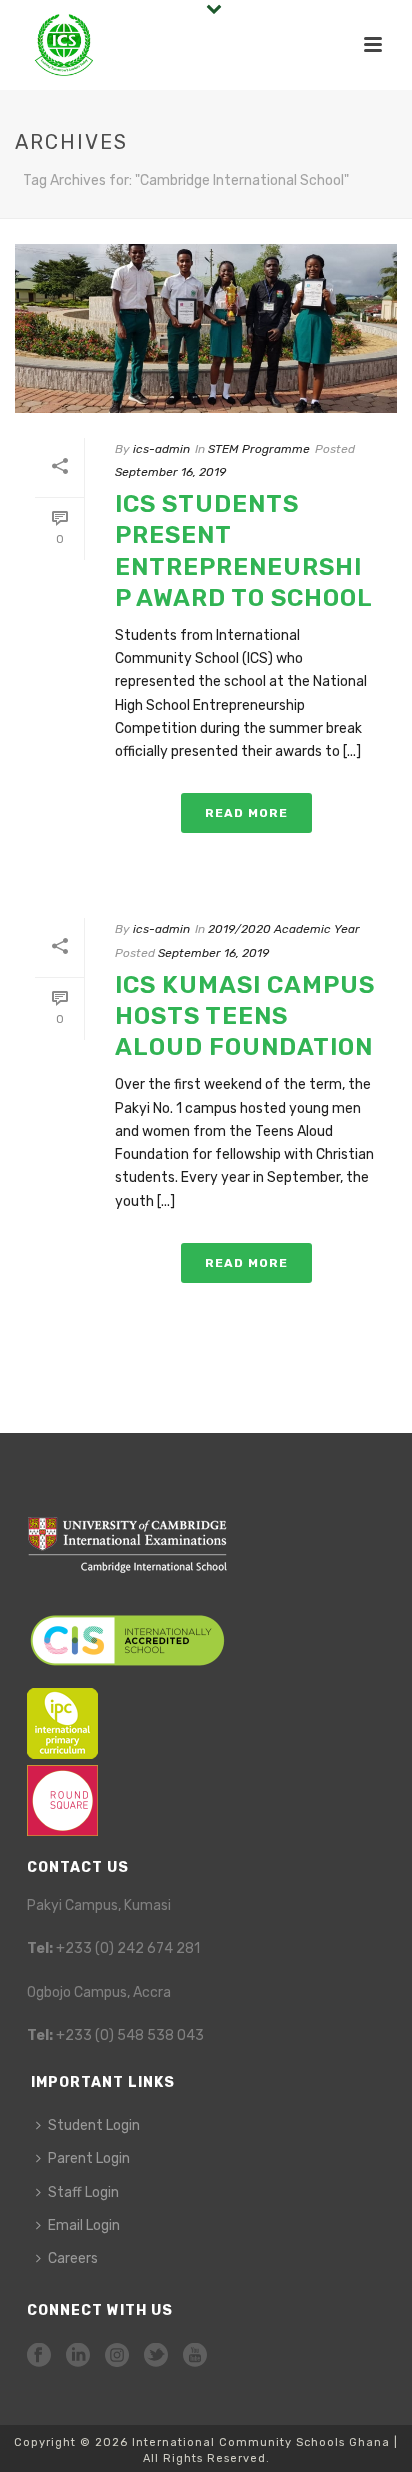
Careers (73, 2258)
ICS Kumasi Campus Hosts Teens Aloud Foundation (245, 1016)
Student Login (94, 2125)
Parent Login (89, 2158)
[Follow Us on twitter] (156, 2356)
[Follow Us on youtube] (195, 2356)
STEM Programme (259, 449)
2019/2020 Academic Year (284, 929)
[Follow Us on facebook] (39, 2356)
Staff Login (83, 2192)
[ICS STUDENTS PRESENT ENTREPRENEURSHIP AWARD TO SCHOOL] (206, 328)
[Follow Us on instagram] (117, 2356)
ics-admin (161, 449)
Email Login (84, 2225)
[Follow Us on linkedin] (78, 2356)
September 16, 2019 (170, 472)
